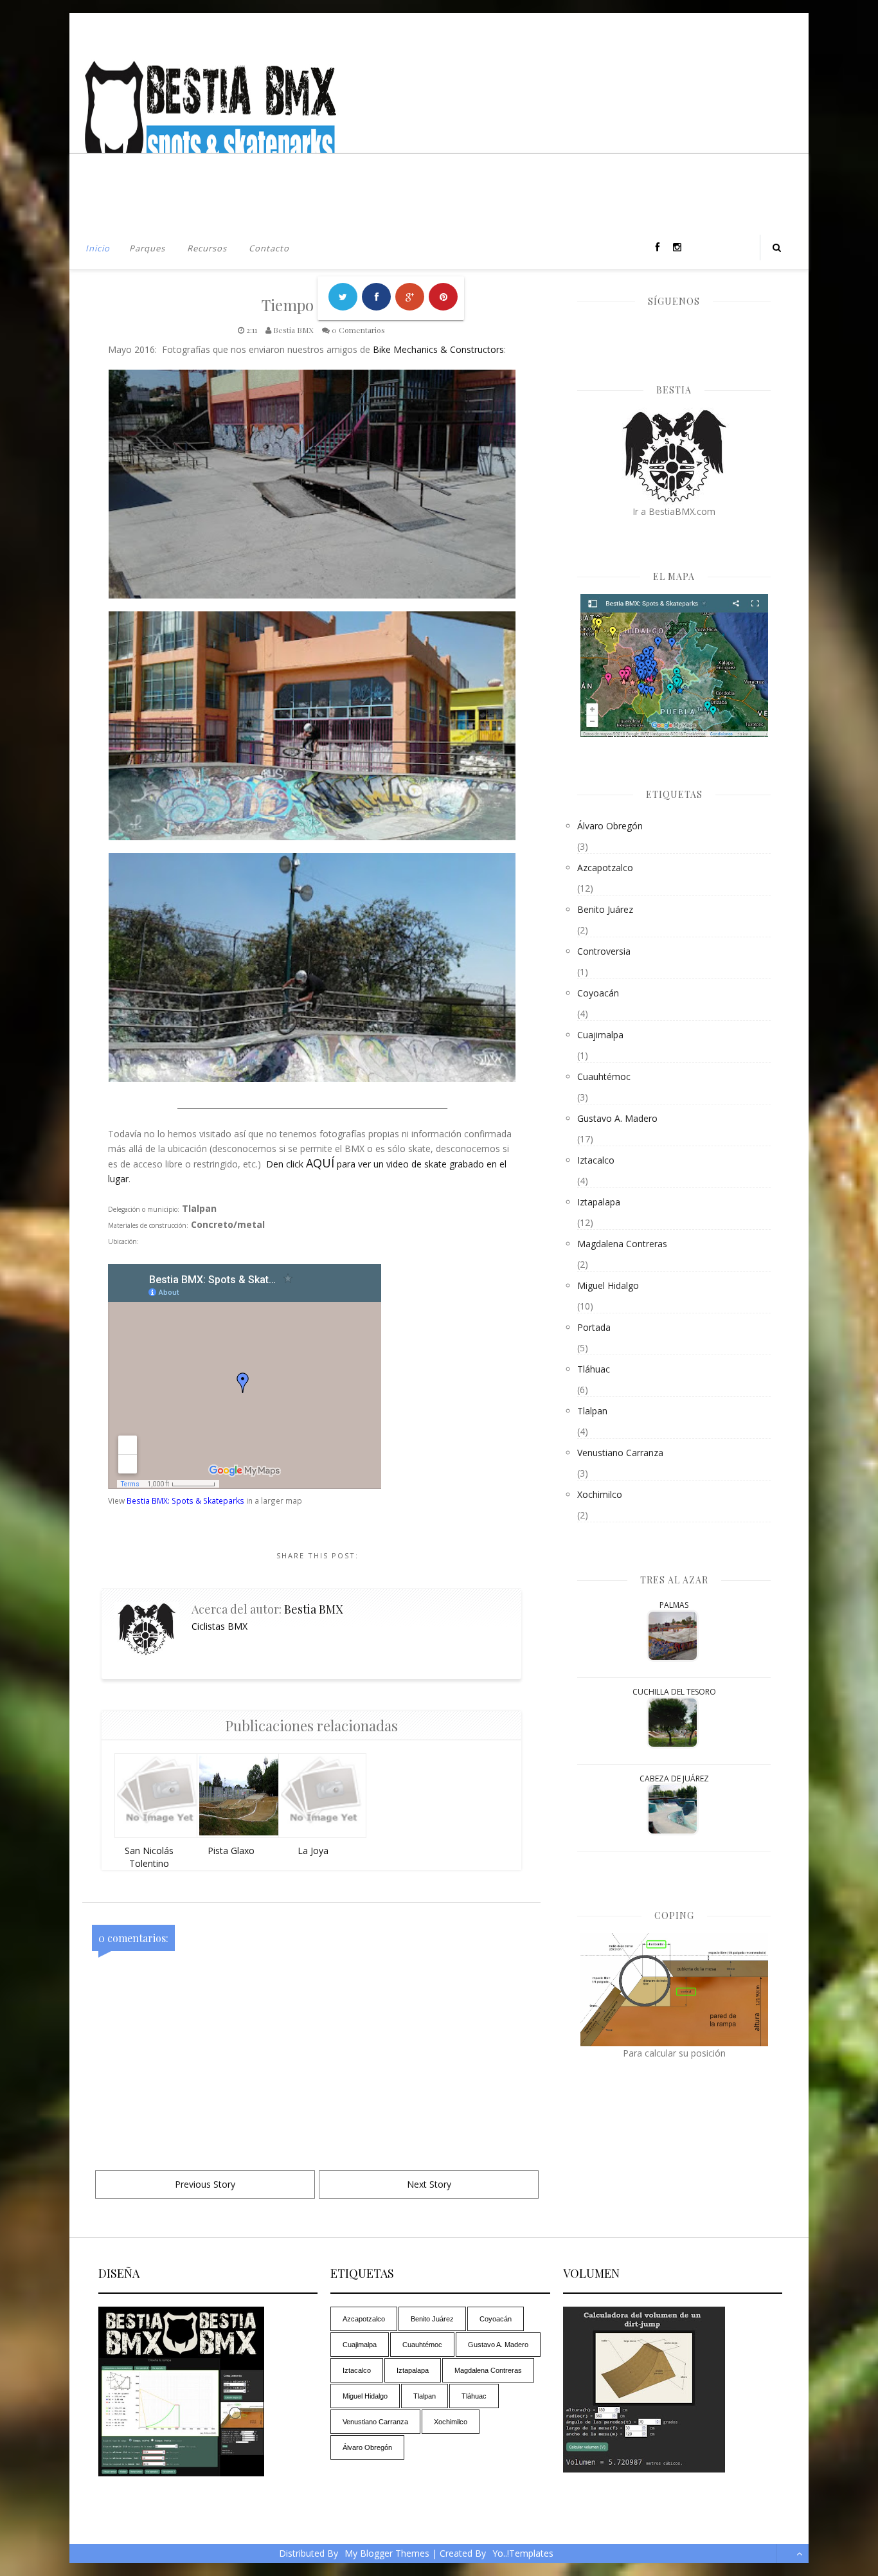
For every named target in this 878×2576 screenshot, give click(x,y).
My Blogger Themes (387, 2553)
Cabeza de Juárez (674, 1779)
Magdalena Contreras (622, 1244)
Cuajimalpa (600, 1035)
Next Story (429, 2184)
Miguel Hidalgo (608, 1285)
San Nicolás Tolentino (149, 1857)
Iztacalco (596, 1160)
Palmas (674, 1605)
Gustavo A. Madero (617, 1118)
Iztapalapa (599, 1202)
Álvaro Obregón (610, 826)
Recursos (207, 248)
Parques (147, 248)
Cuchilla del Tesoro (674, 1692)
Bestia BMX (313, 1609)
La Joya (313, 1851)
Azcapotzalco (605, 868)
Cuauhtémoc (604, 1076)
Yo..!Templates (523, 2553)
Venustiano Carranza (620, 1453)
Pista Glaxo (231, 1851)
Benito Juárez (605, 909)
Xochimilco (600, 1494)
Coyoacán (598, 993)
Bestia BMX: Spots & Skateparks (185, 1500)
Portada (594, 1327)
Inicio (98, 248)
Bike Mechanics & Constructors (438, 349)
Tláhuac (594, 1369)
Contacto (269, 248)
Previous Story (205, 2184)
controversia (604, 951)
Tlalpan (592, 1411)
